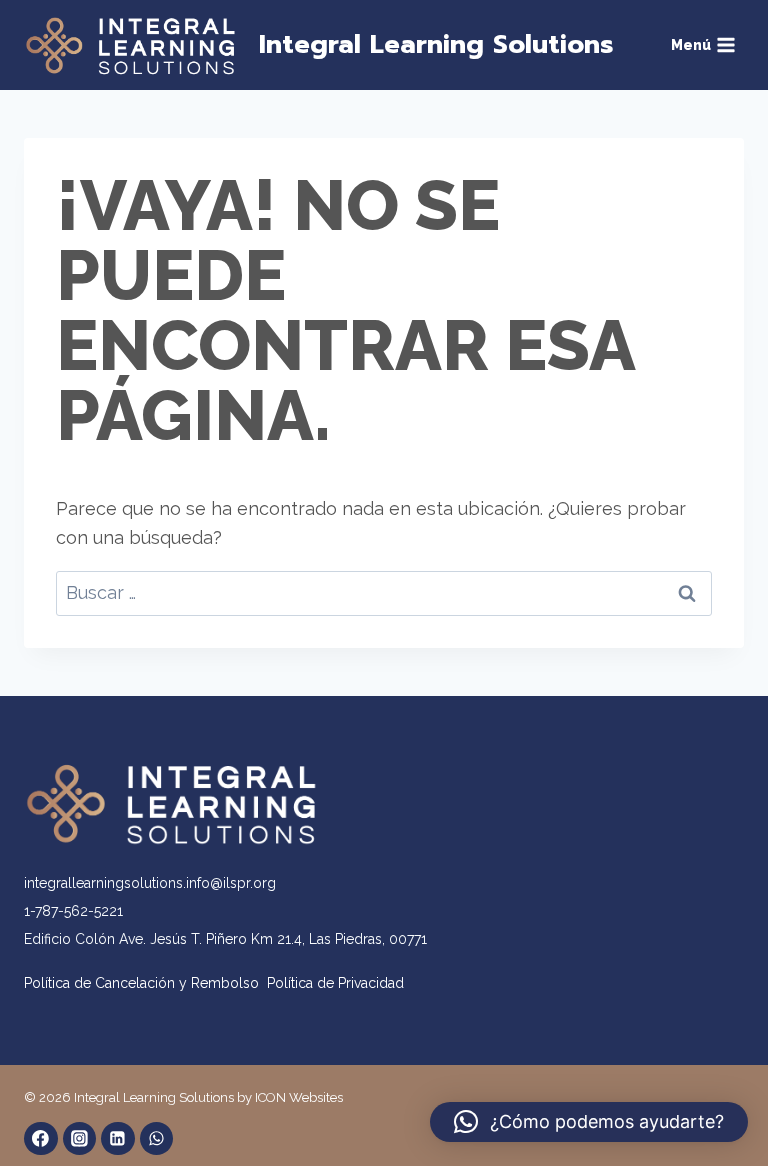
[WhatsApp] (157, 1139)
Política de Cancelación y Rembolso (145, 983)
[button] (589, 1122)
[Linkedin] (118, 1139)
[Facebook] (41, 1139)
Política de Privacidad (335, 983)
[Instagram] (80, 1139)
